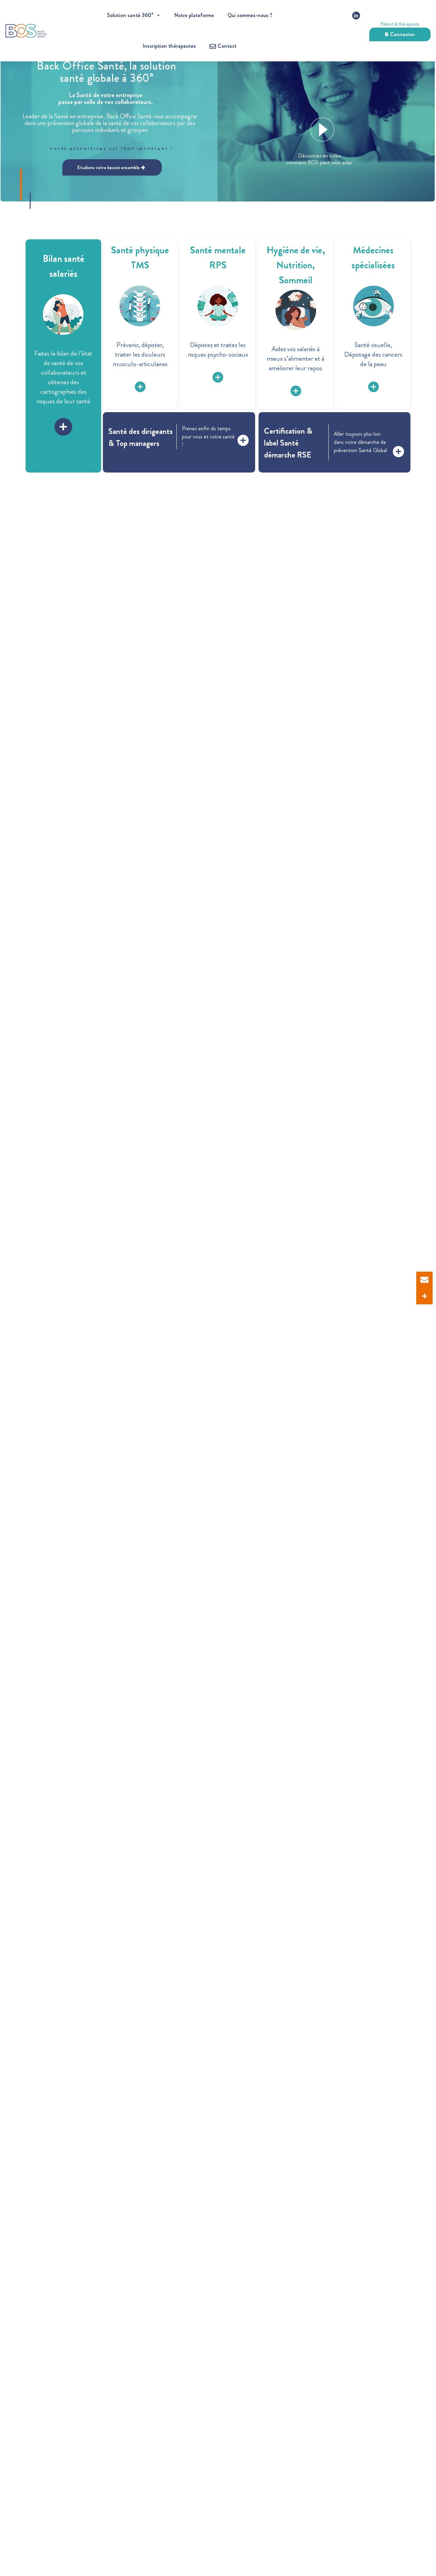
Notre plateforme (194, 15)
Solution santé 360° (130, 15)
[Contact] (424, 1280)
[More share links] (424, 1296)
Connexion (402, 34)
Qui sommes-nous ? (250, 15)
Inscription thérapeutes (169, 46)
